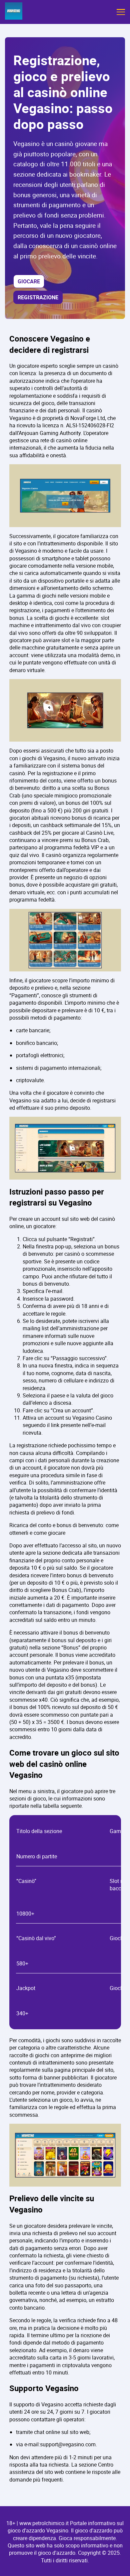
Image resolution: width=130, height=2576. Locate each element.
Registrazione (38, 297)
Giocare (29, 281)
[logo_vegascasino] (14, 12)
